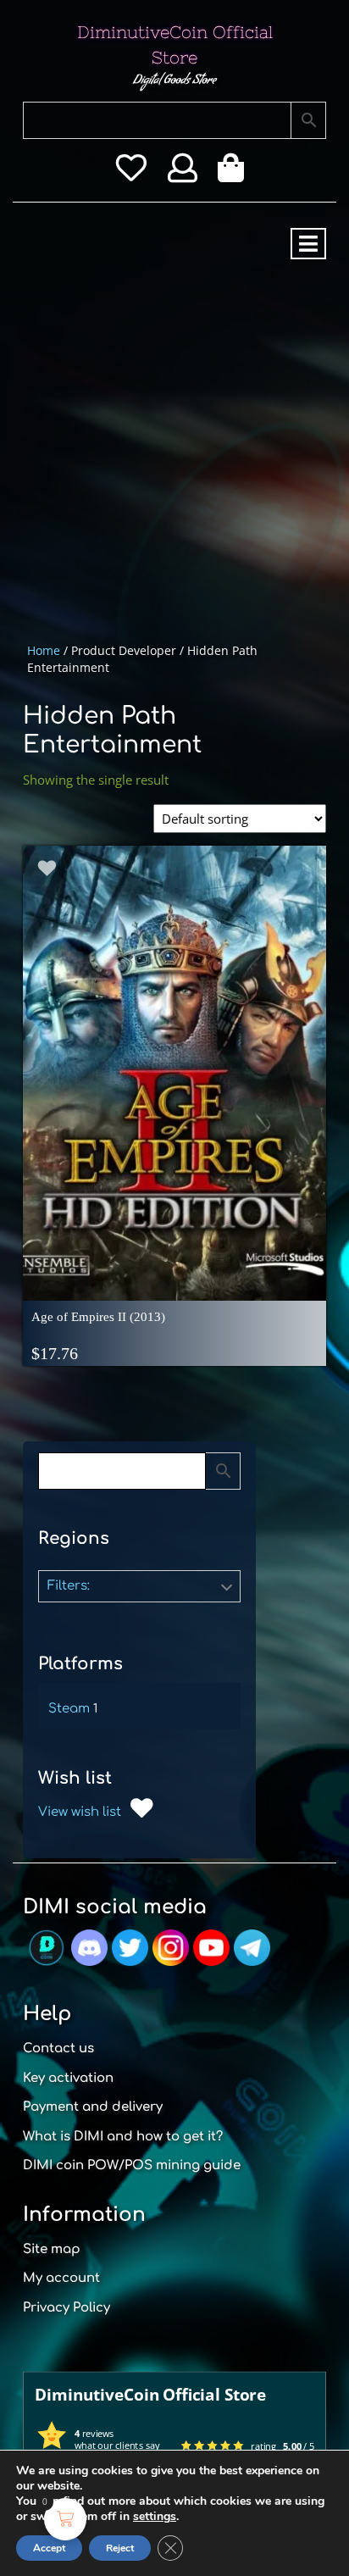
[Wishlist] (131, 174)
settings (155, 2517)
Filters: (69, 1586)
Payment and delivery (93, 2107)
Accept (49, 2548)
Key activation (68, 2078)
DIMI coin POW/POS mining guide (132, 2165)
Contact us (58, 2049)
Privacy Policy (66, 2308)
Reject (120, 2548)
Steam (69, 1709)
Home (44, 650)
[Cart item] (235, 174)
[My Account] (183, 174)
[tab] (308, 244)
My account (61, 2278)
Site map (52, 2249)
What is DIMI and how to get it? (123, 2137)
